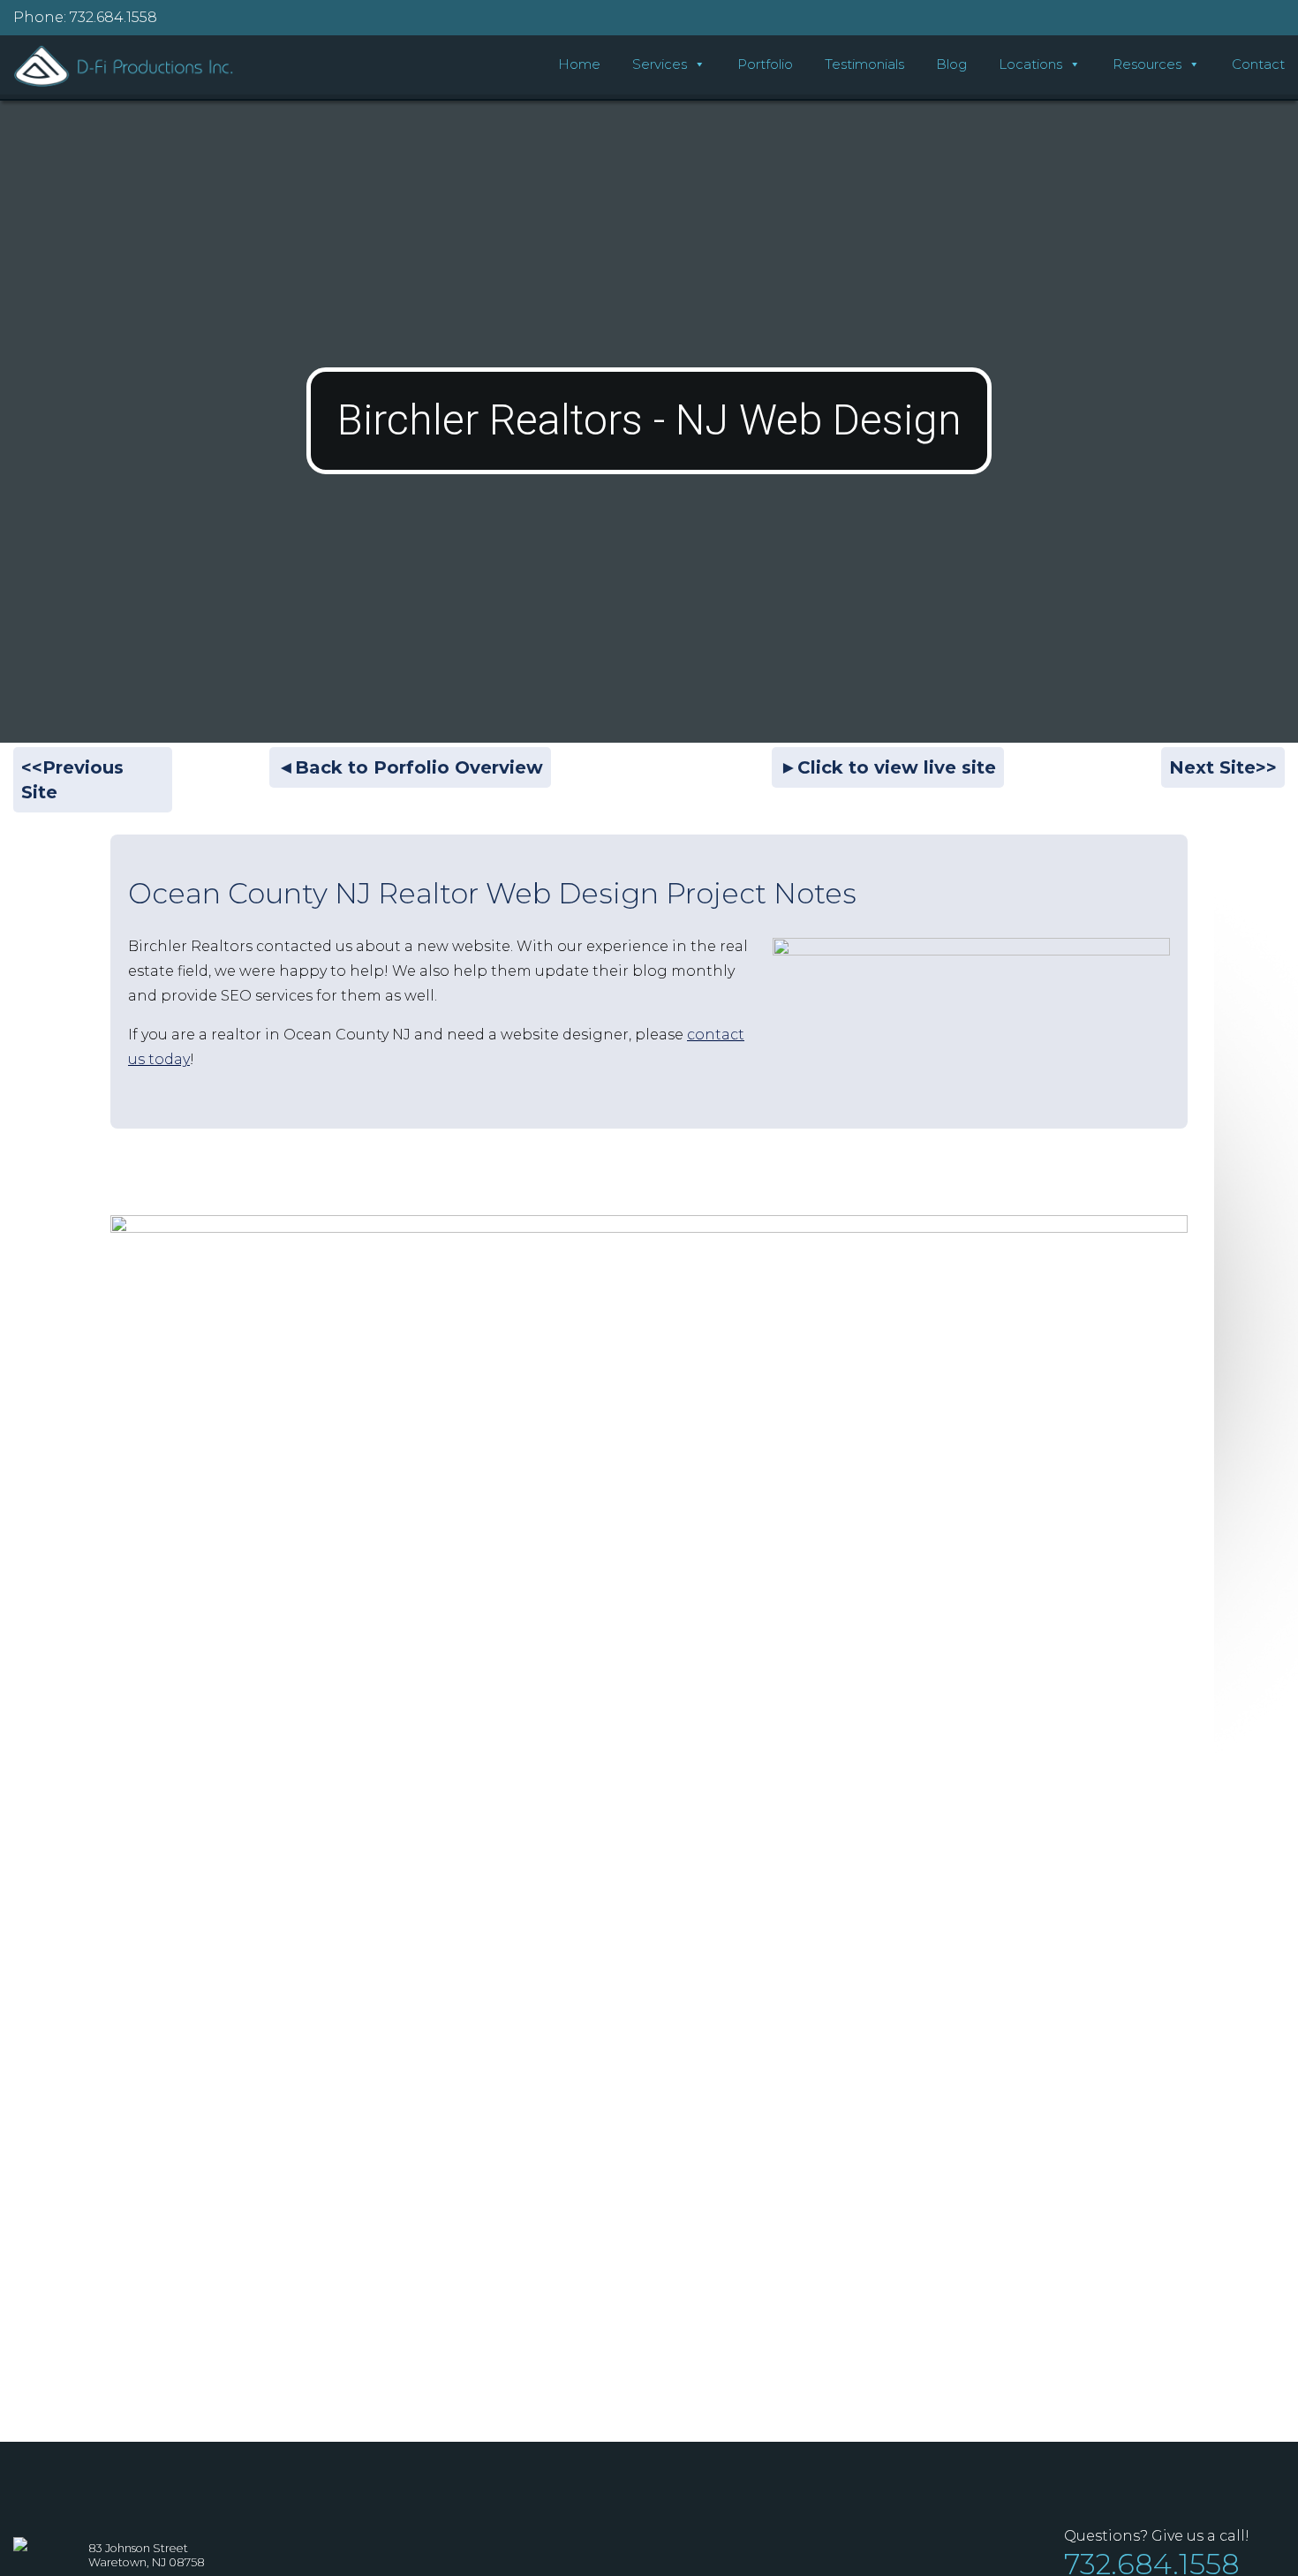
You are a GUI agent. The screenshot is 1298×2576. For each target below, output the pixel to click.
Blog (951, 64)
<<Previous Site (72, 780)
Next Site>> (1223, 767)
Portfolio (765, 64)
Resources (1147, 64)
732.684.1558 (113, 17)
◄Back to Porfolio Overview (410, 767)
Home (579, 64)
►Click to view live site (888, 767)
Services (660, 64)
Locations (1030, 64)
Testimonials (864, 64)
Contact (1258, 64)
